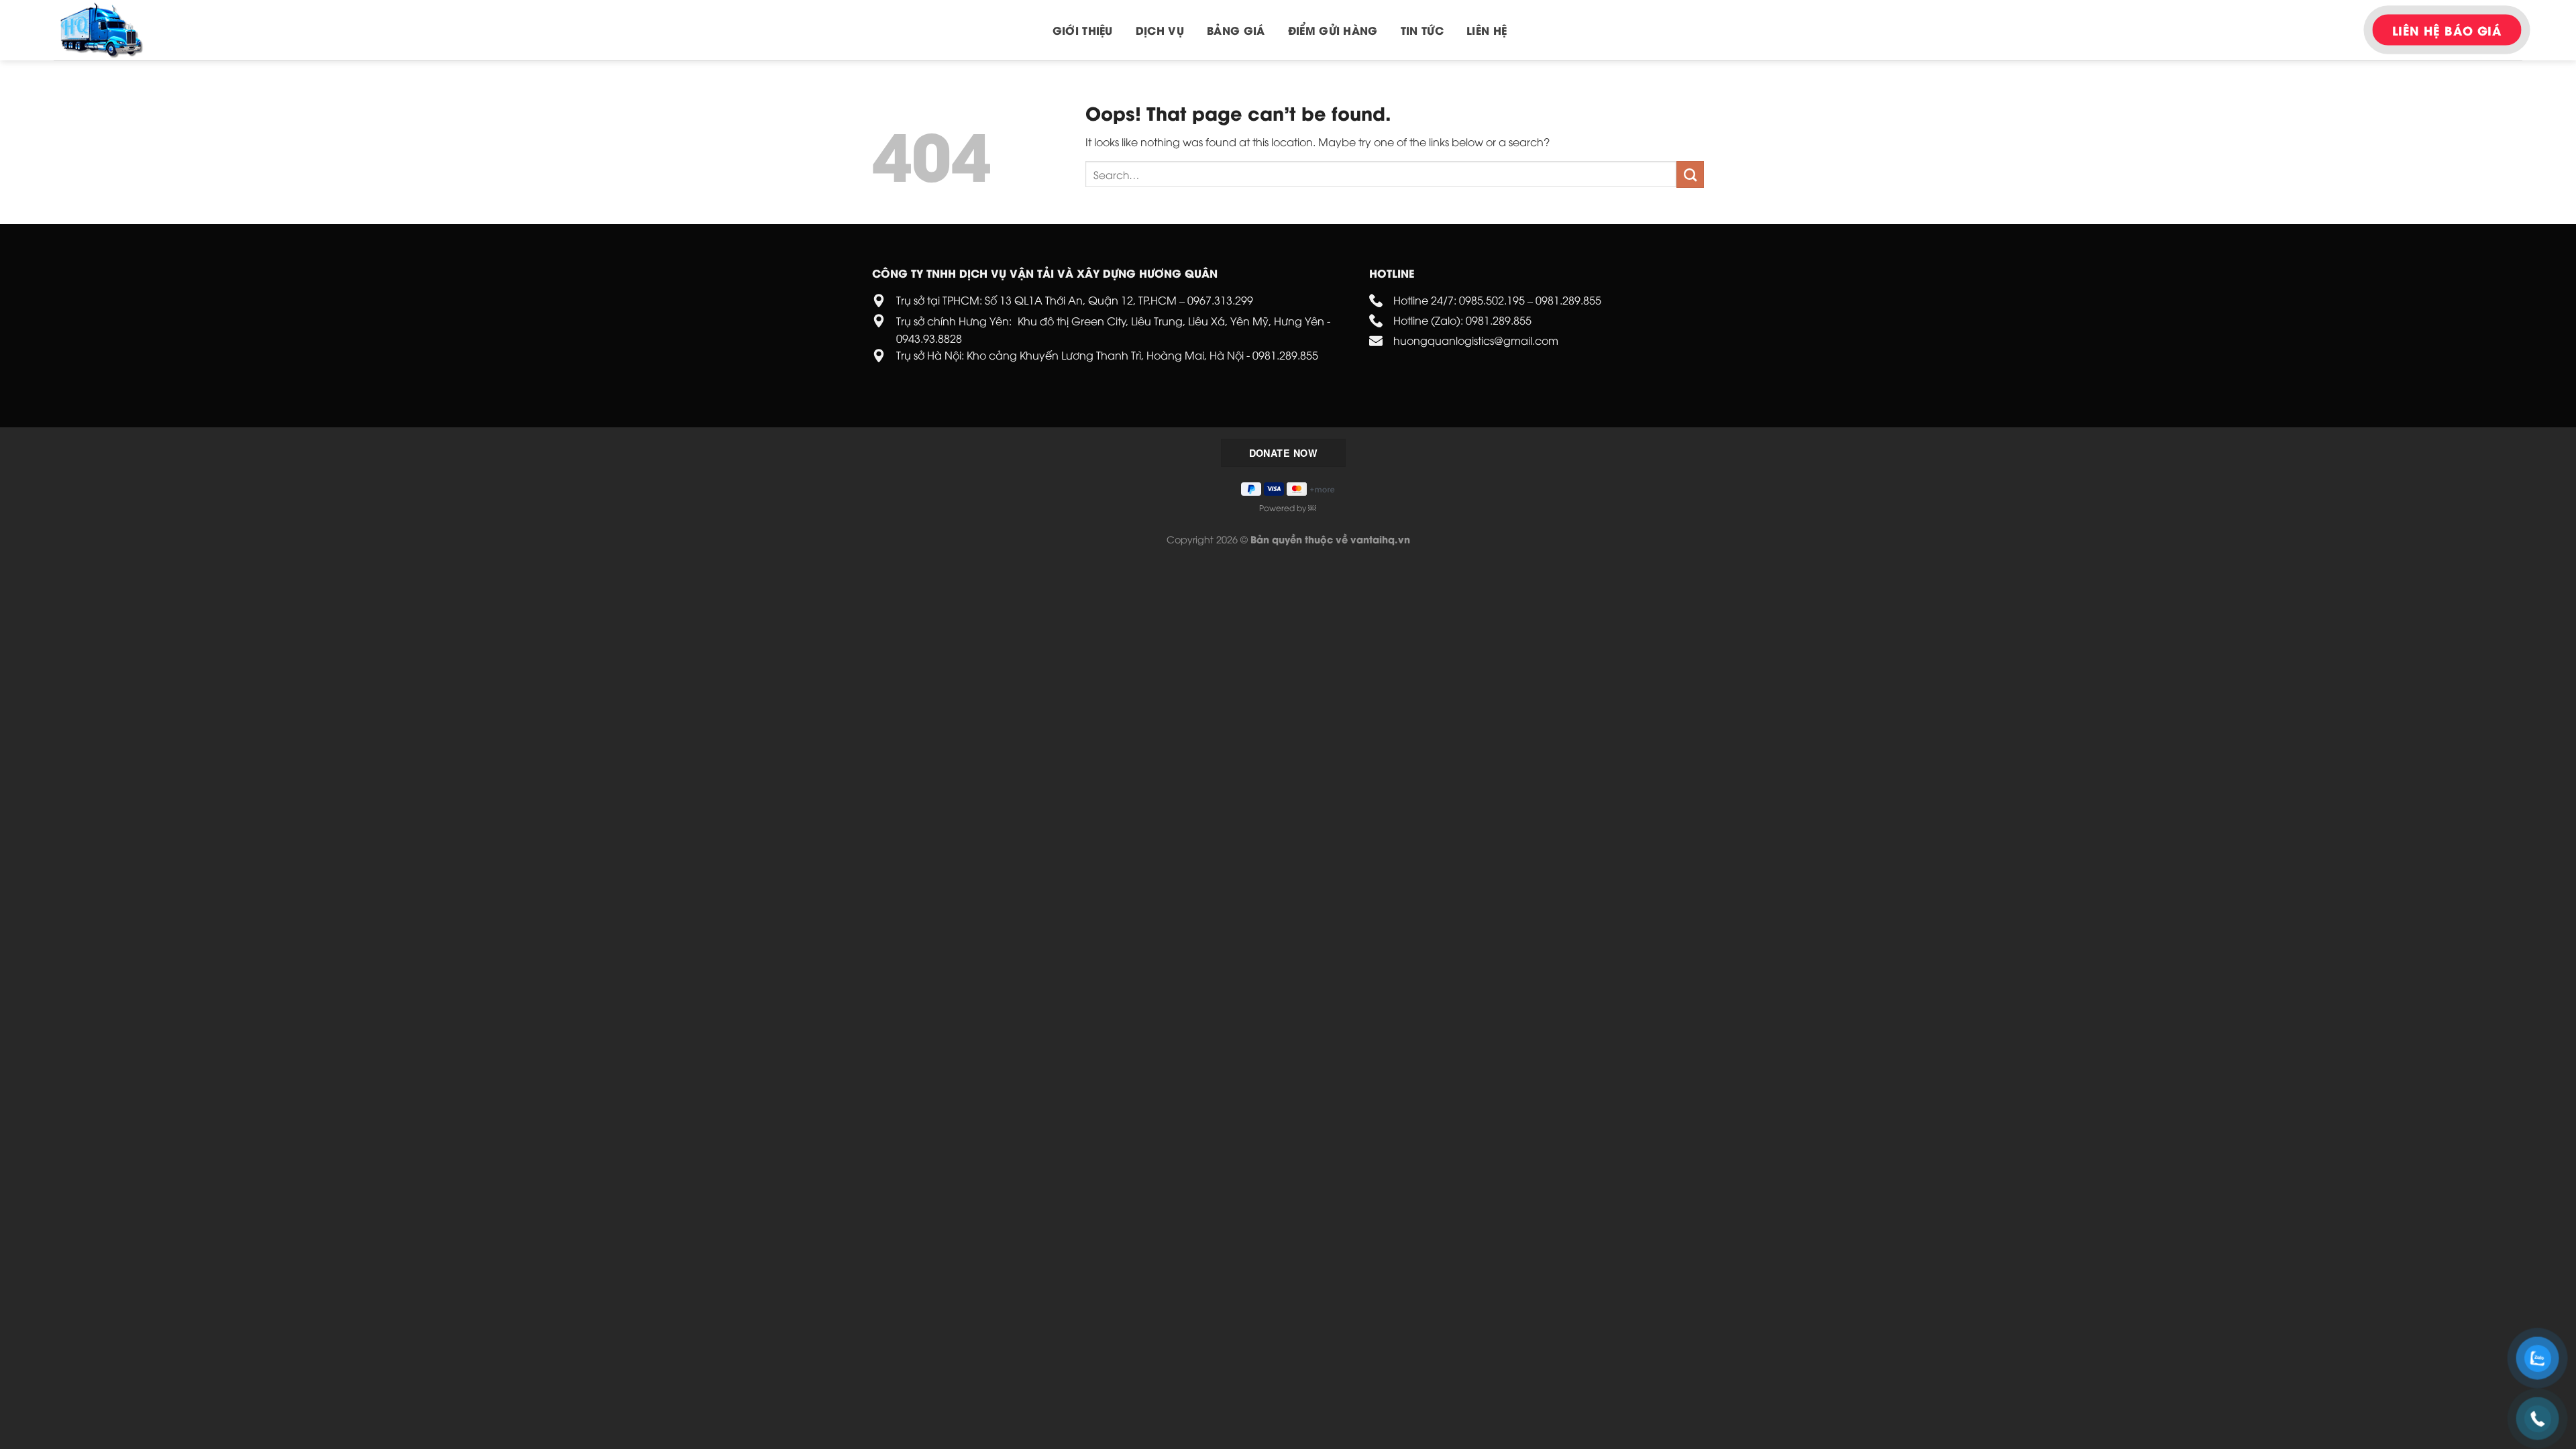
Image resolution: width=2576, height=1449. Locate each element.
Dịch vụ (1160, 30)
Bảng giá (1236, 30)
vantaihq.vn (1380, 539)
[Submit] (1690, 174)
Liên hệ (1487, 30)
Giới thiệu (1083, 30)
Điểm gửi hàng (1333, 30)
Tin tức (1422, 30)
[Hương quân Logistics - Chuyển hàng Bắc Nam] (121, 30)
